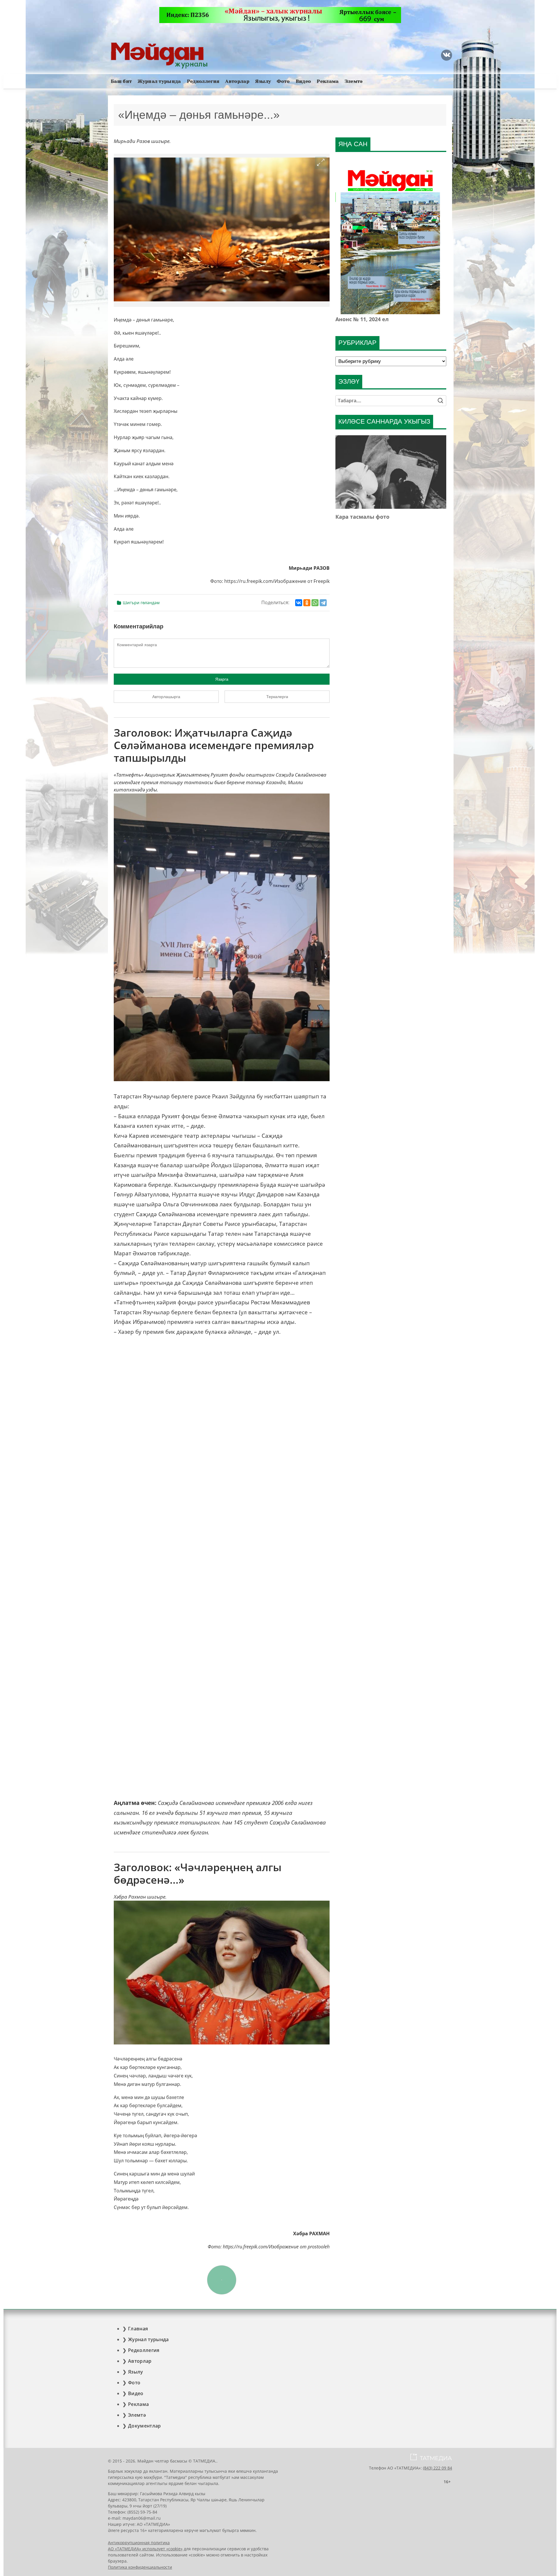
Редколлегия (203, 81)
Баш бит (121, 81)
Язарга (222, 679)
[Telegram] (323, 603)
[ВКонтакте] (299, 603)
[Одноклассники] (307, 603)
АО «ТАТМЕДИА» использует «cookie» (145, 2549)
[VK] (447, 55)
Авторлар (237, 81)
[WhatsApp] (315, 603)
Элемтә (354, 81)
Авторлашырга (166, 697)
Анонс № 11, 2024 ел (362, 319)
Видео (303, 81)
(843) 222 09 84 (437, 2468)
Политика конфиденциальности (140, 2567)
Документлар (145, 2426)
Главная (138, 2329)
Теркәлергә (277, 697)
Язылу (263, 81)
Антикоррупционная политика (139, 2543)
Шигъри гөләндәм (141, 603)
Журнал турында (159, 81)
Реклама (328, 81)
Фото (283, 81)
